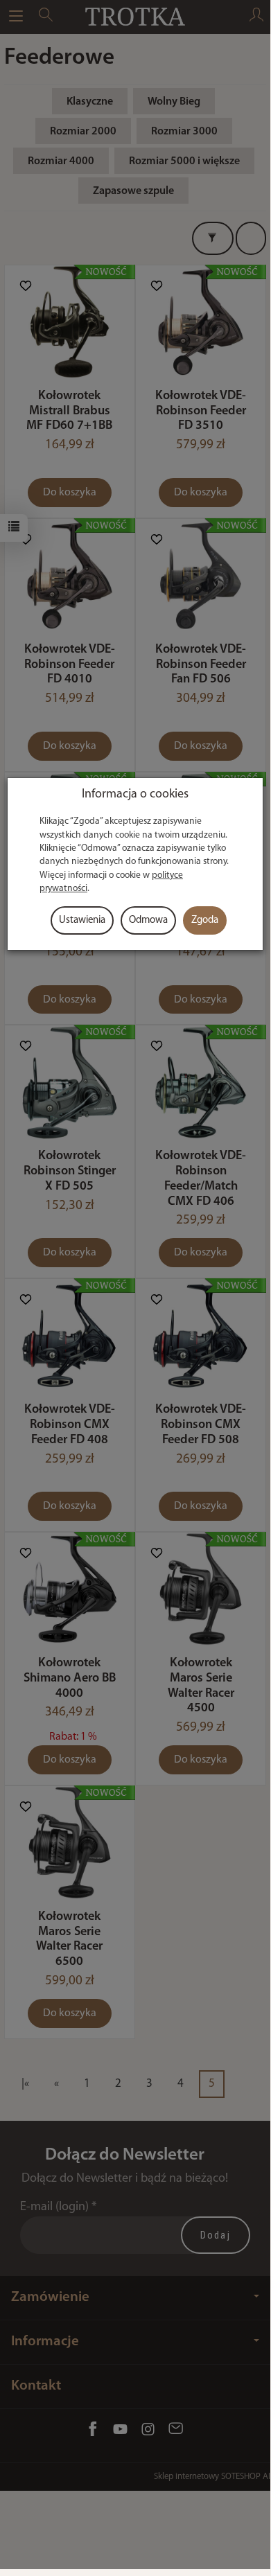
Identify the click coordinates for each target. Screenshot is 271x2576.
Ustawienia (82, 920)
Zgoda (205, 920)
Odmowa (148, 920)
